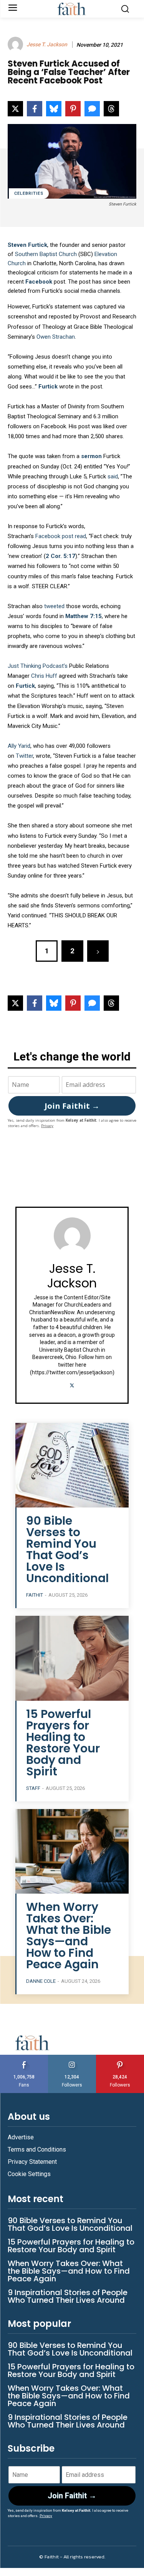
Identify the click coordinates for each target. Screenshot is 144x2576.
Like (24, 2058)
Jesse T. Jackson (47, 44)
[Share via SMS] (92, 109)
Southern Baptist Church (46, 254)
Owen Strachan (56, 337)
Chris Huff (43, 676)
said (113, 476)
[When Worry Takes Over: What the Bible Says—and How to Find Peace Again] (72, 1851)
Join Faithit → (72, 1106)
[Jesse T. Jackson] (17, 44)
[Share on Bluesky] (54, 109)
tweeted (54, 606)
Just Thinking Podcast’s (38, 666)
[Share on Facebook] (35, 109)
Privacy (47, 1126)
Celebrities (29, 193)
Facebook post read (61, 536)
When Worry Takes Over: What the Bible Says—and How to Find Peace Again (69, 1936)
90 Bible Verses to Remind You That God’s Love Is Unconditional (67, 1549)
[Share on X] (15, 109)
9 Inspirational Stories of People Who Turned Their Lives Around (68, 2296)
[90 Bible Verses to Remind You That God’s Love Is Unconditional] (72, 1465)
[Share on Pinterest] (73, 109)
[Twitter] (72, 1384)
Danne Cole (41, 1981)
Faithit (35, 1595)
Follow (72, 2058)
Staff (33, 1788)
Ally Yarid (19, 746)
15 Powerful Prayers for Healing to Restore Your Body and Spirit (63, 1743)
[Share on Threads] (111, 109)
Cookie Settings (29, 2174)
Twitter (24, 756)
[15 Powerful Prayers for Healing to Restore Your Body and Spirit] (72, 1658)
